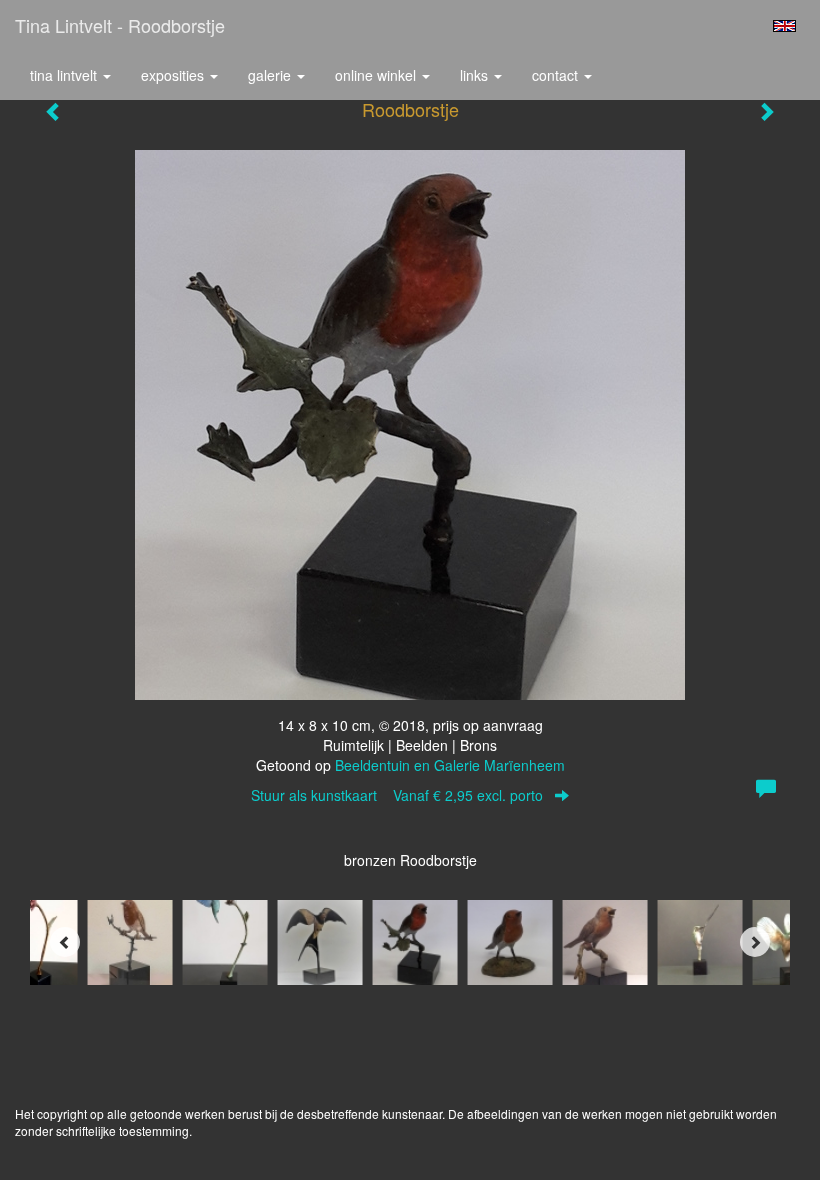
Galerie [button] (271, 75)
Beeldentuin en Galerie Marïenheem (450, 765)
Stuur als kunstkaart (397, 795)
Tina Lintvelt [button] (65, 75)
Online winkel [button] (377, 75)
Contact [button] (557, 75)
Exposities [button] (174, 75)
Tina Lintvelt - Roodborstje (120, 25)
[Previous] (65, 942)
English (784, 26)
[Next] (755, 942)
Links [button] (476, 75)
